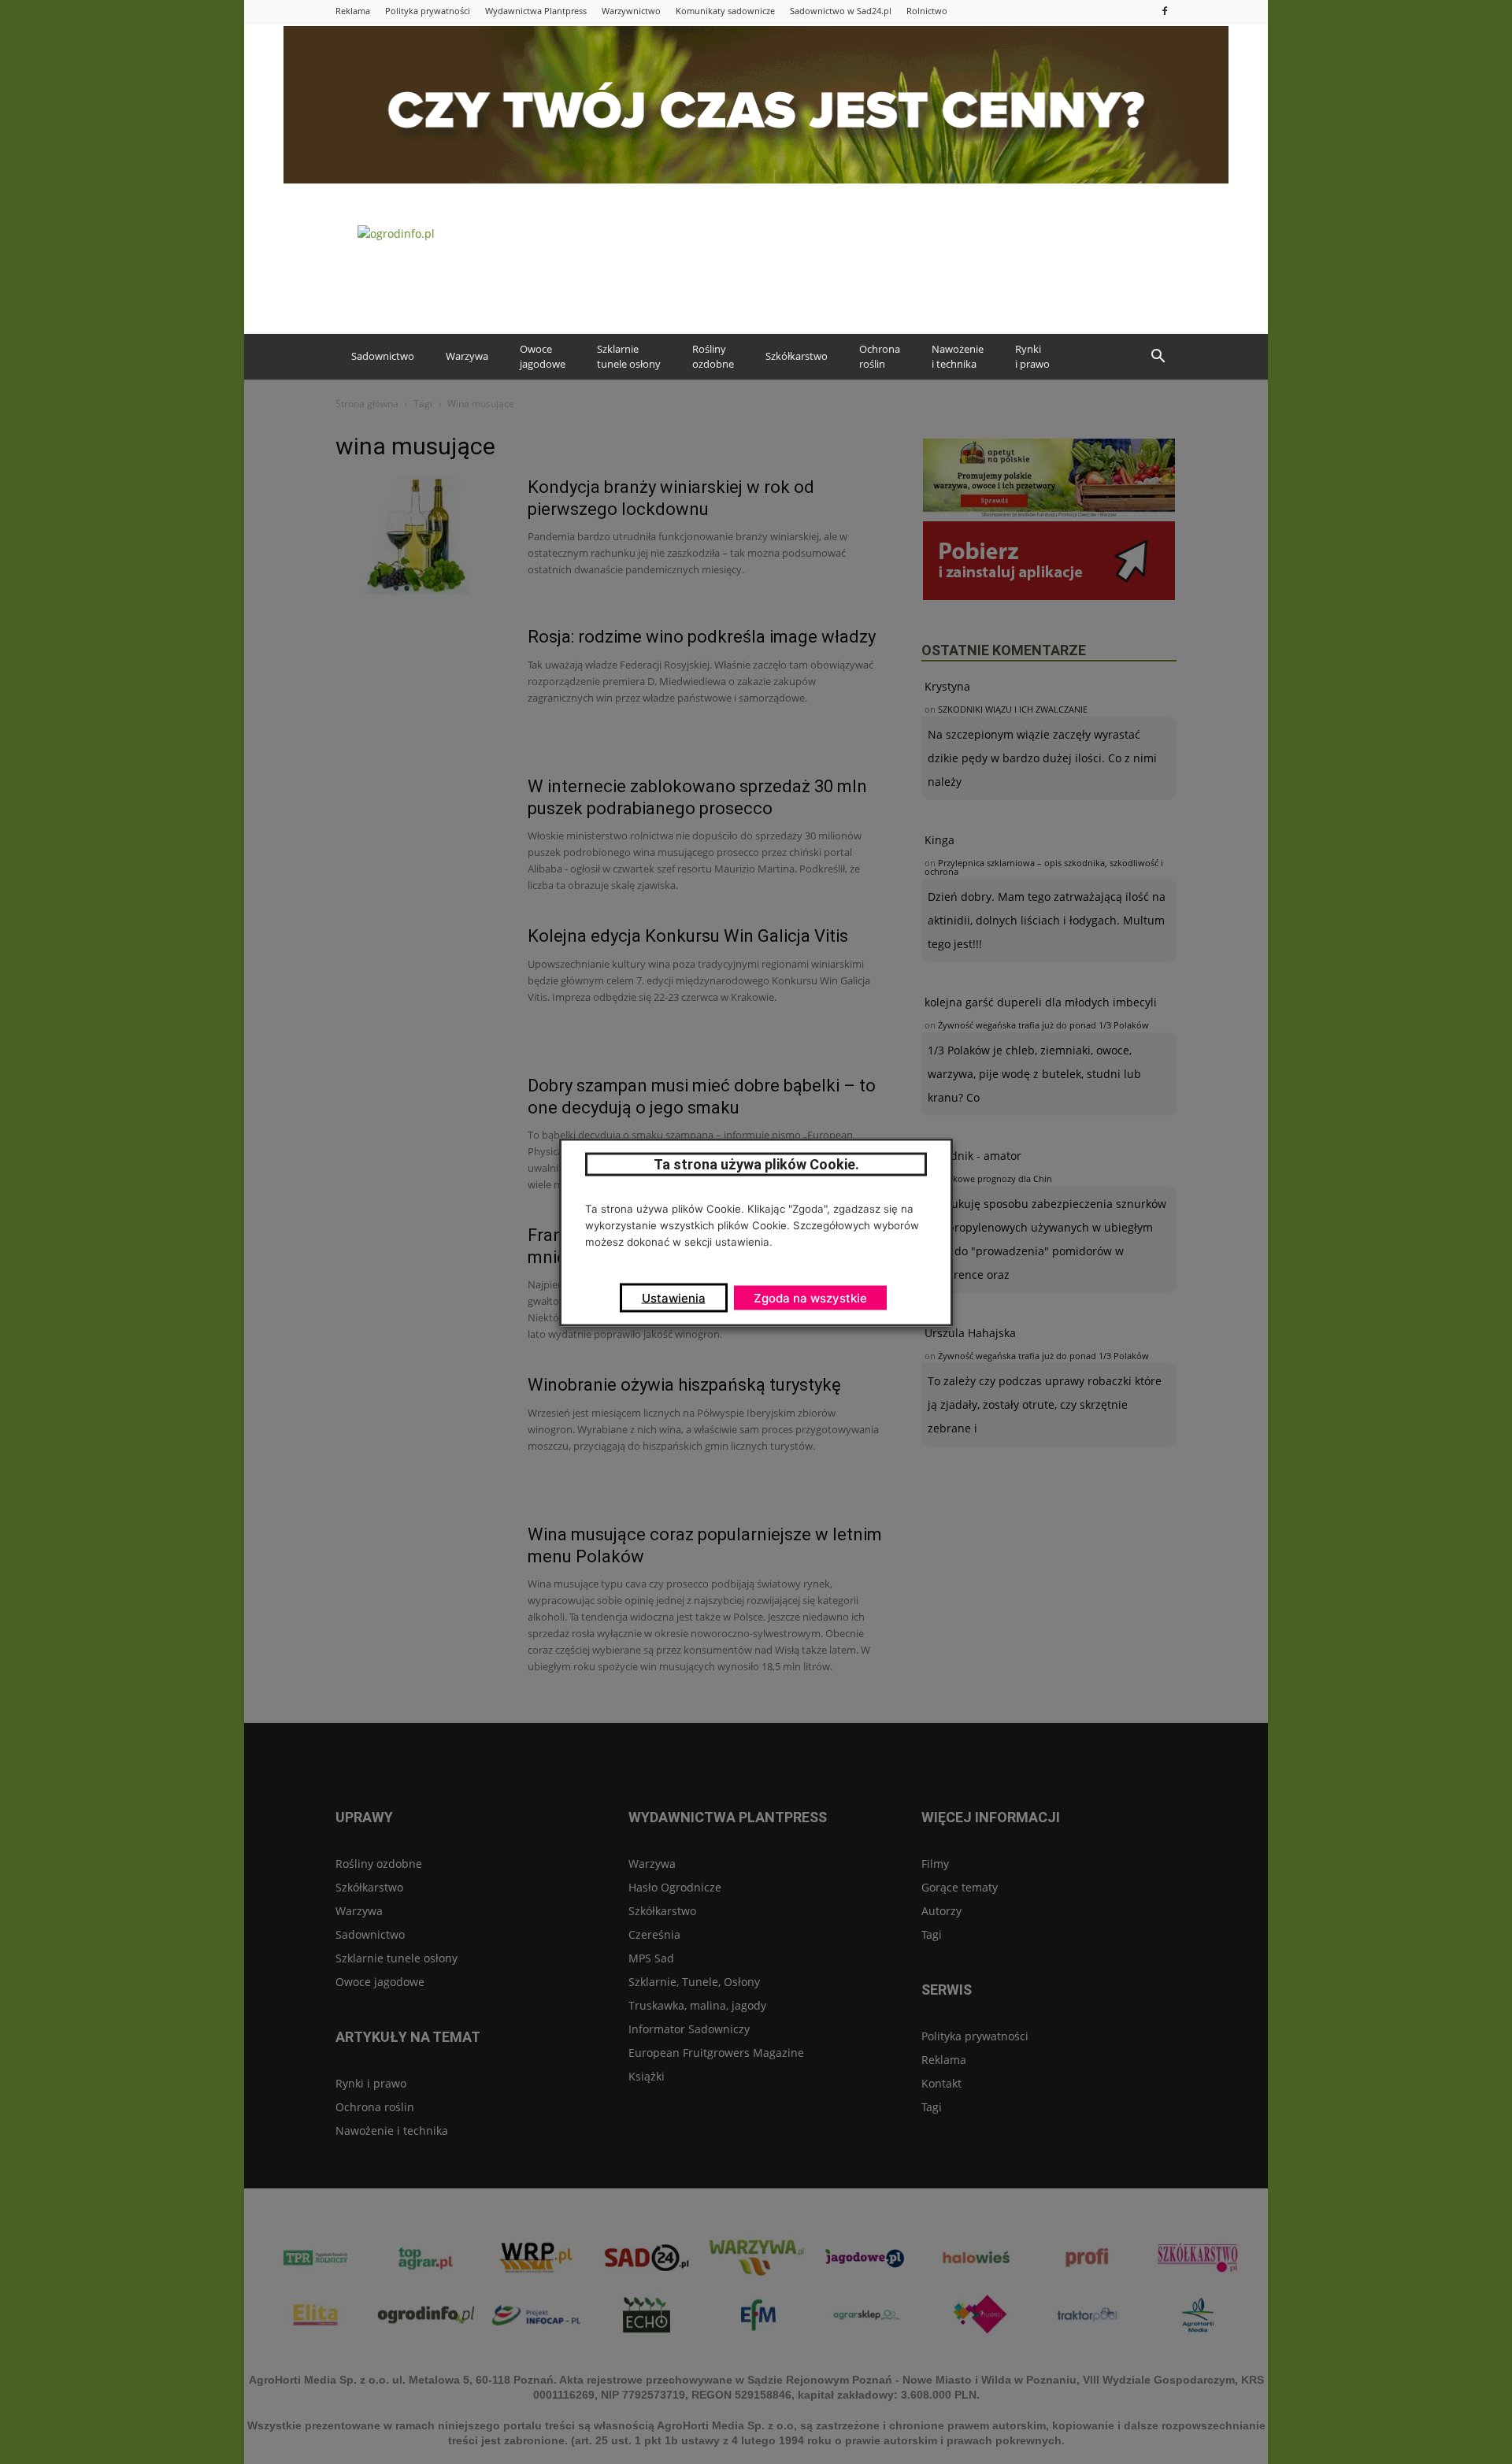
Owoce (543, 357)
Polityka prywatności (428, 11)
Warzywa (467, 356)
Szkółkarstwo (797, 356)
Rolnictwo (927, 11)
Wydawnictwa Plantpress (536, 11)
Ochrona (880, 357)
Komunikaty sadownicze (725, 11)
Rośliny (713, 357)
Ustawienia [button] (674, 1297)
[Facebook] (1165, 11)
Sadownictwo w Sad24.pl (841, 11)
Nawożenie (958, 357)
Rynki (1032, 357)
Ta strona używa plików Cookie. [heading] (756, 1163)
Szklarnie (629, 357)
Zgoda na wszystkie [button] (810, 1297)
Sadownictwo (383, 356)
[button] (1158, 357)
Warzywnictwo (631, 11)
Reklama (353, 11)
